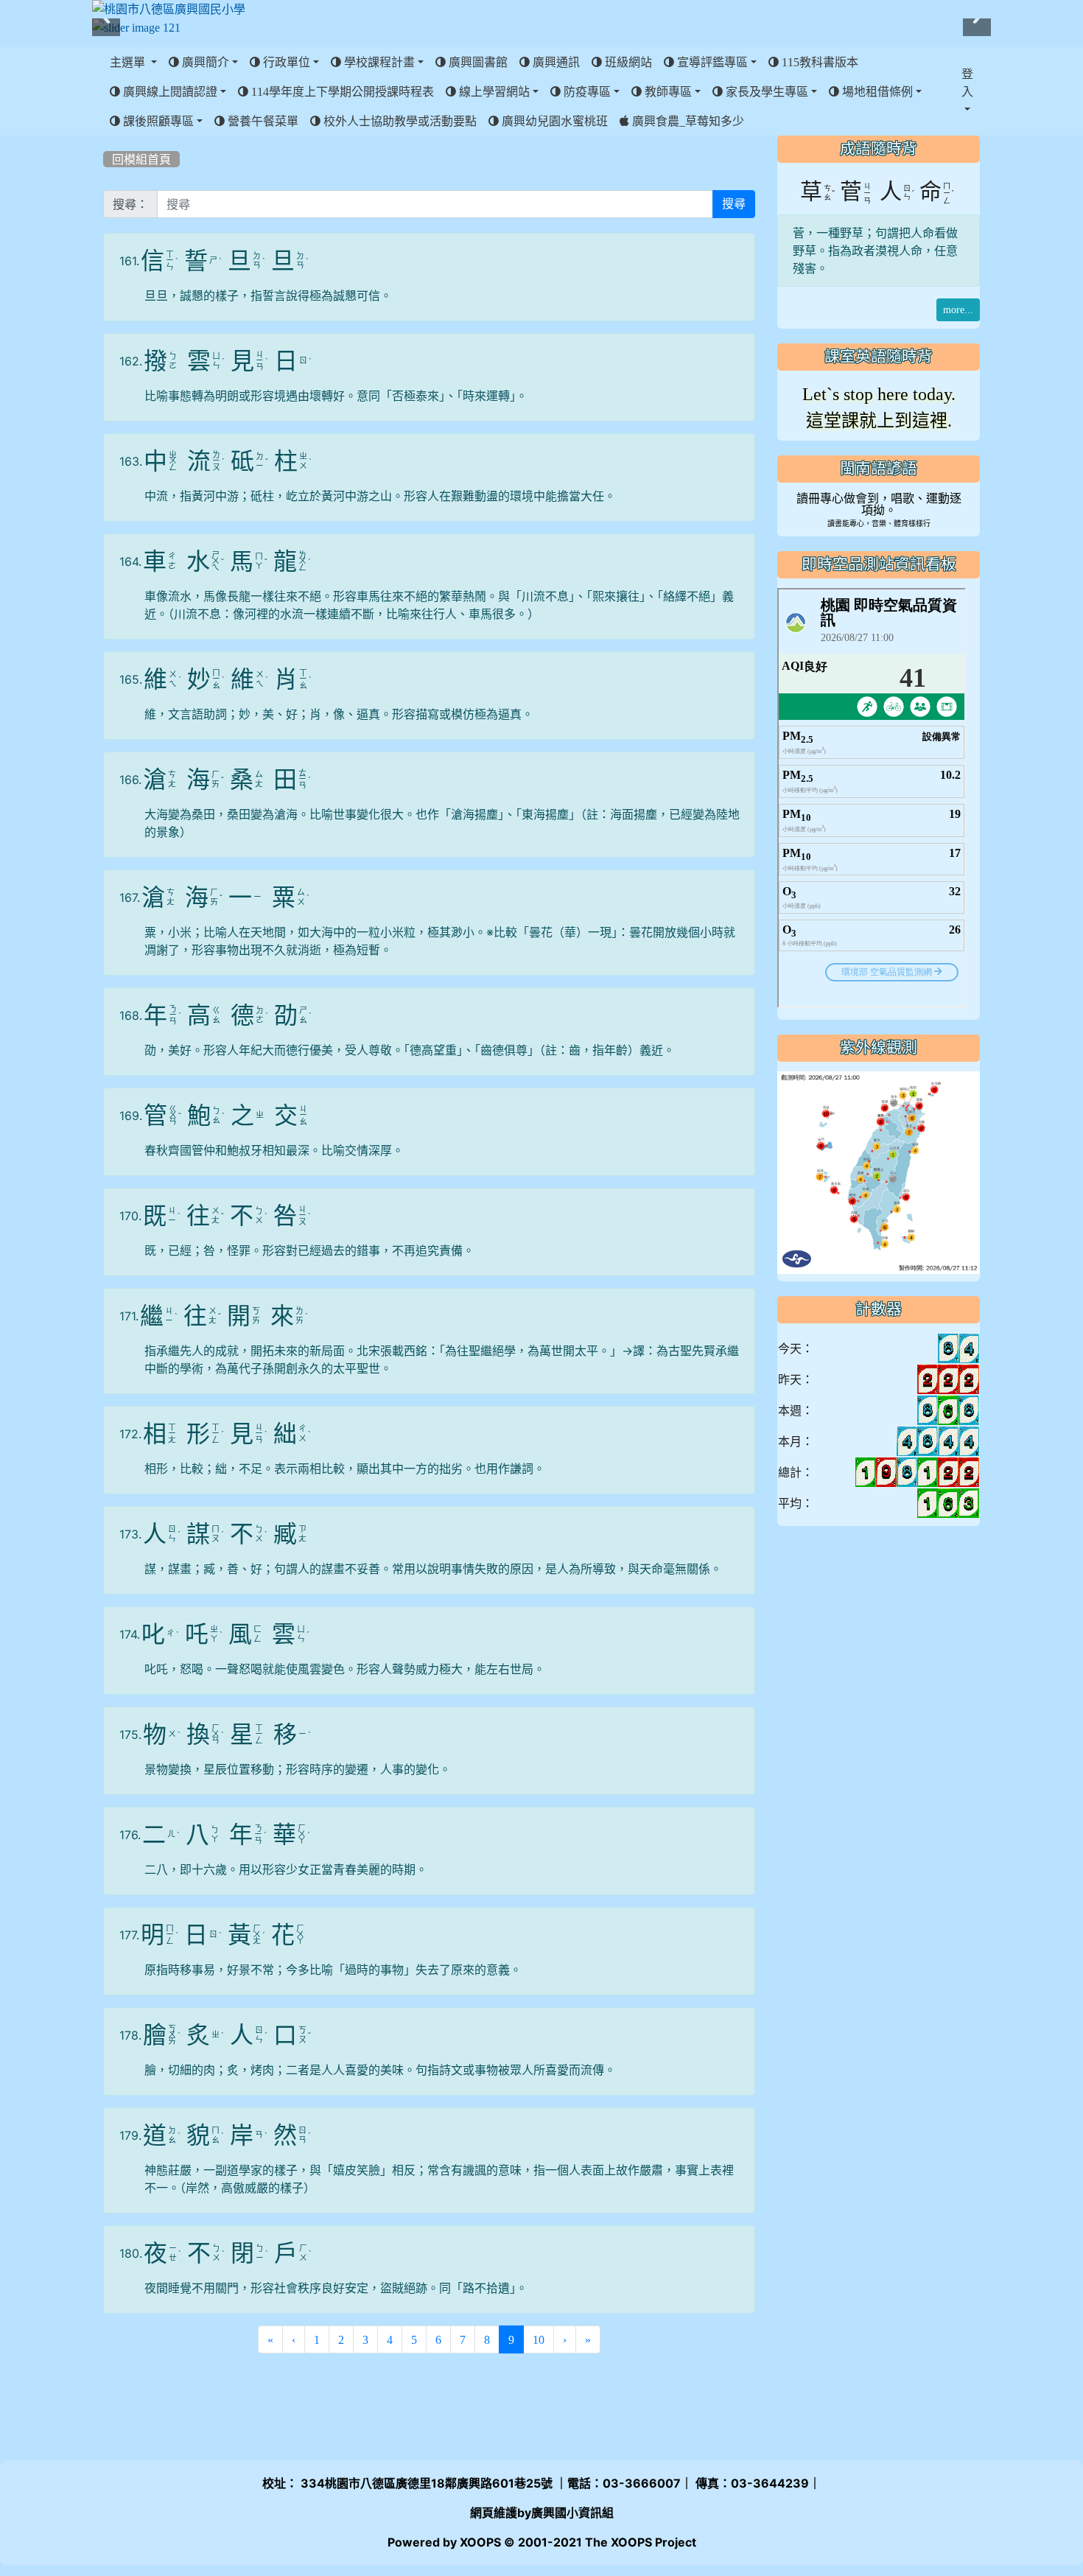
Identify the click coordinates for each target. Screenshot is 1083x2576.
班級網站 (627, 62)
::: (106, 141)
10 (539, 2339)
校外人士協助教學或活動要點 (399, 121)
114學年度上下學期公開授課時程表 (341, 91)
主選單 (129, 62)
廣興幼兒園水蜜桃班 (553, 121)
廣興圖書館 (477, 62)
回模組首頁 (141, 159)
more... (958, 310)
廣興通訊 (555, 62)
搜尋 (734, 204)
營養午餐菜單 (262, 121)
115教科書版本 (819, 62)
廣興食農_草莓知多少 (687, 121)
